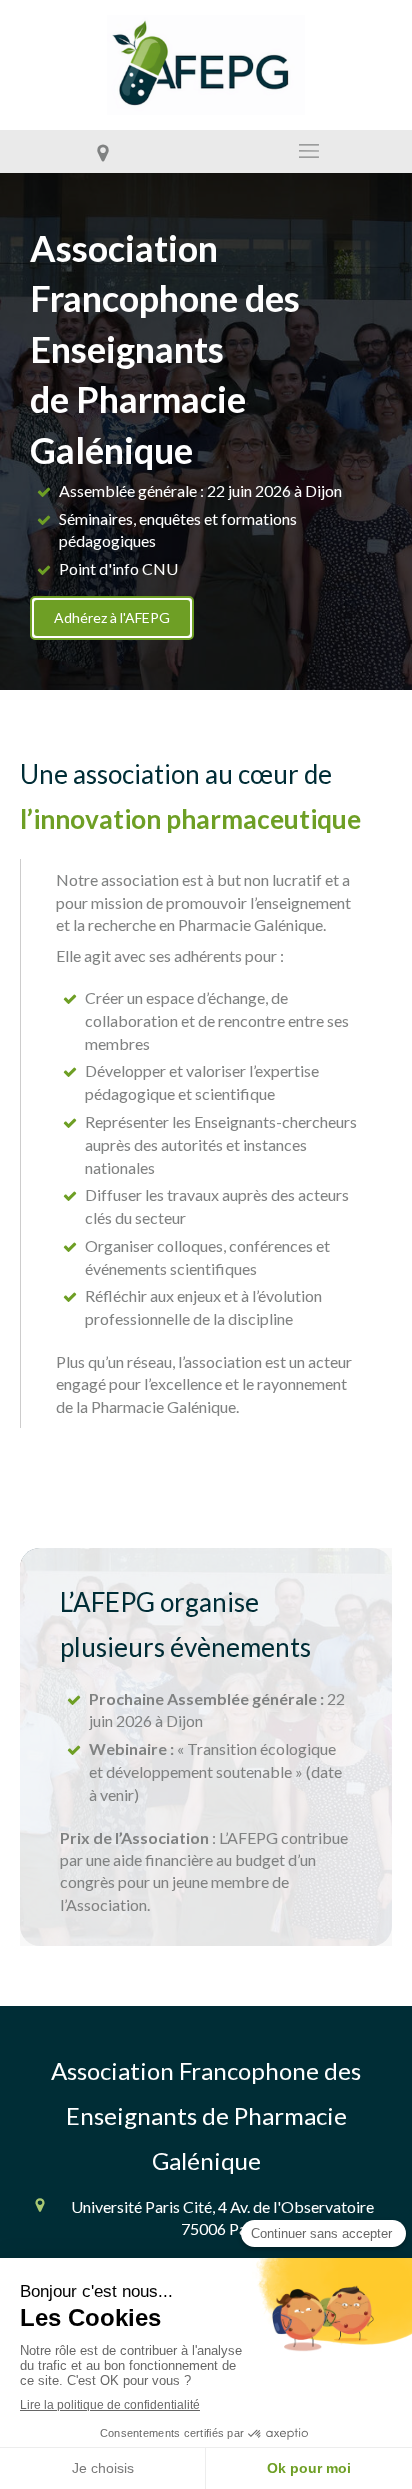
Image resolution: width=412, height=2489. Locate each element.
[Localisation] (103, 151)
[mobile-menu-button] (309, 151)
